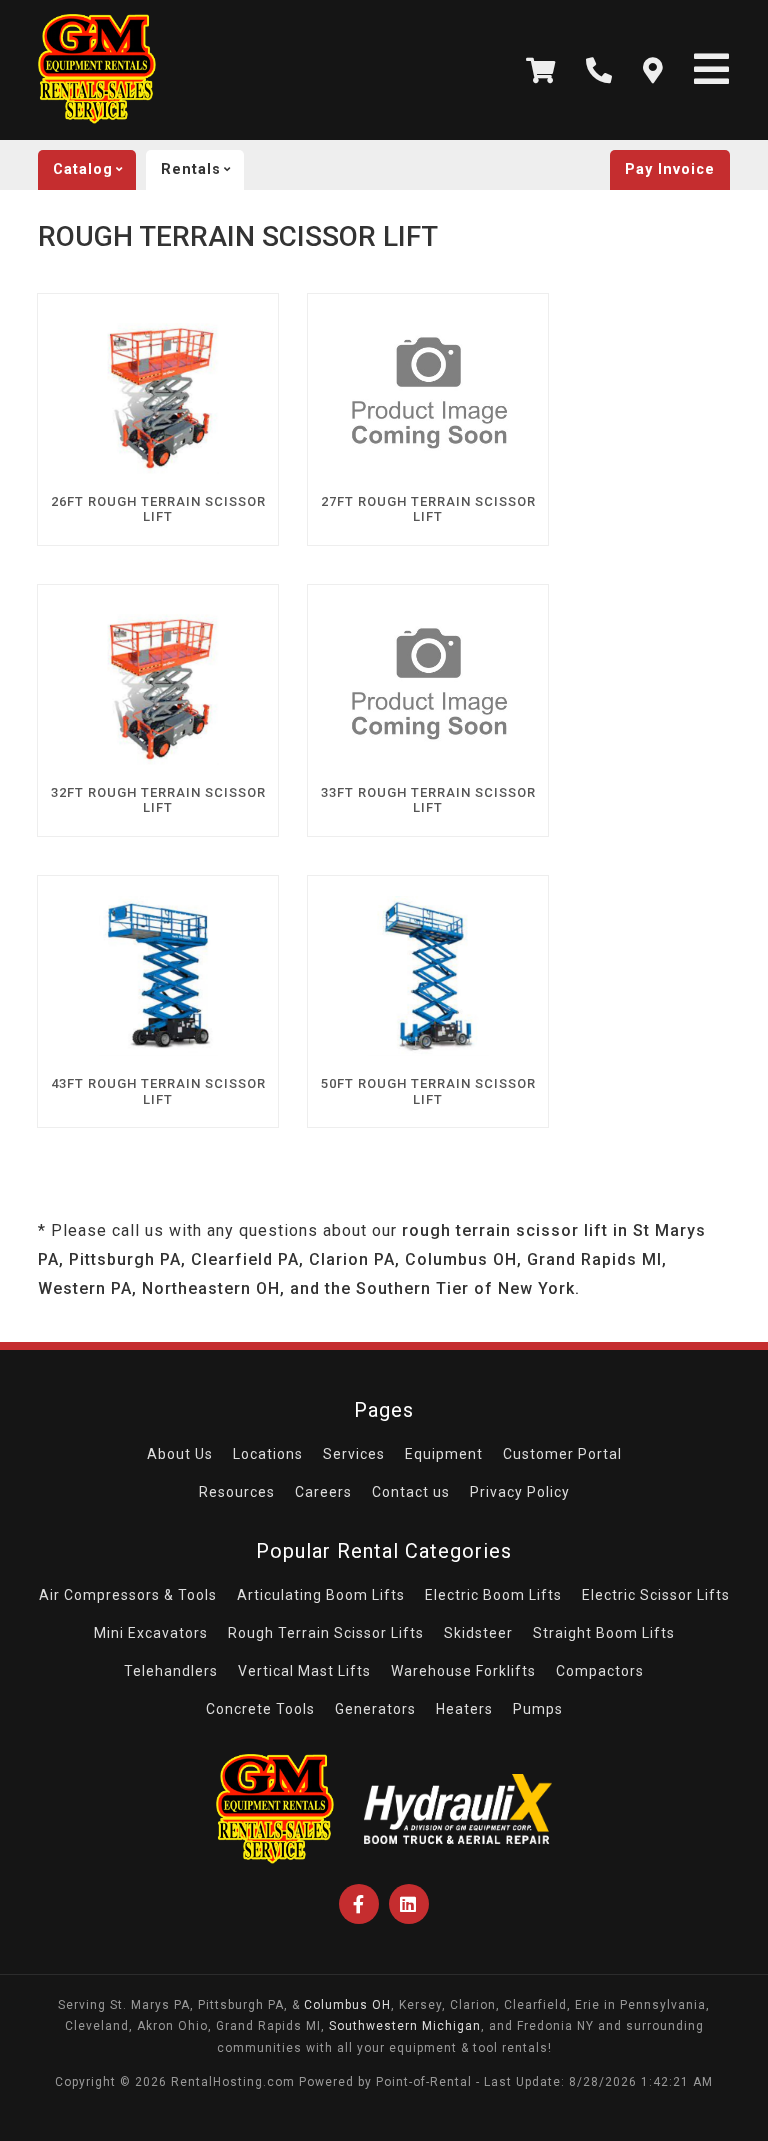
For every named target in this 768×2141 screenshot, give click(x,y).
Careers (323, 1492)
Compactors (600, 1671)
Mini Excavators (151, 1633)
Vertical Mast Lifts (304, 1671)
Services (354, 1454)
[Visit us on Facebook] (359, 1904)
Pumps (538, 1709)
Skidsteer (478, 1633)
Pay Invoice (670, 169)
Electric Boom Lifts (493, 1595)
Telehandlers (171, 1671)
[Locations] (653, 70)
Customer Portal (562, 1454)
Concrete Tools (260, 1709)
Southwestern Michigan (405, 2026)
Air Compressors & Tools (128, 1595)
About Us (180, 1454)
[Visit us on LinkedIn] (409, 1904)
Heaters (464, 1709)
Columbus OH (347, 2005)
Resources (237, 1492)
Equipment (444, 1454)
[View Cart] (541, 70)
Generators (375, 1709)
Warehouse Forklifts (463, 1671)
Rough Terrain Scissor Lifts (326, 1633)
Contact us (411, 1492)
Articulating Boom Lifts (321, 1595)
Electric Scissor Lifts (656, 1595)
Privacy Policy (520, 1492)
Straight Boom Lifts (604, 1633)
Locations (268, 1454)
